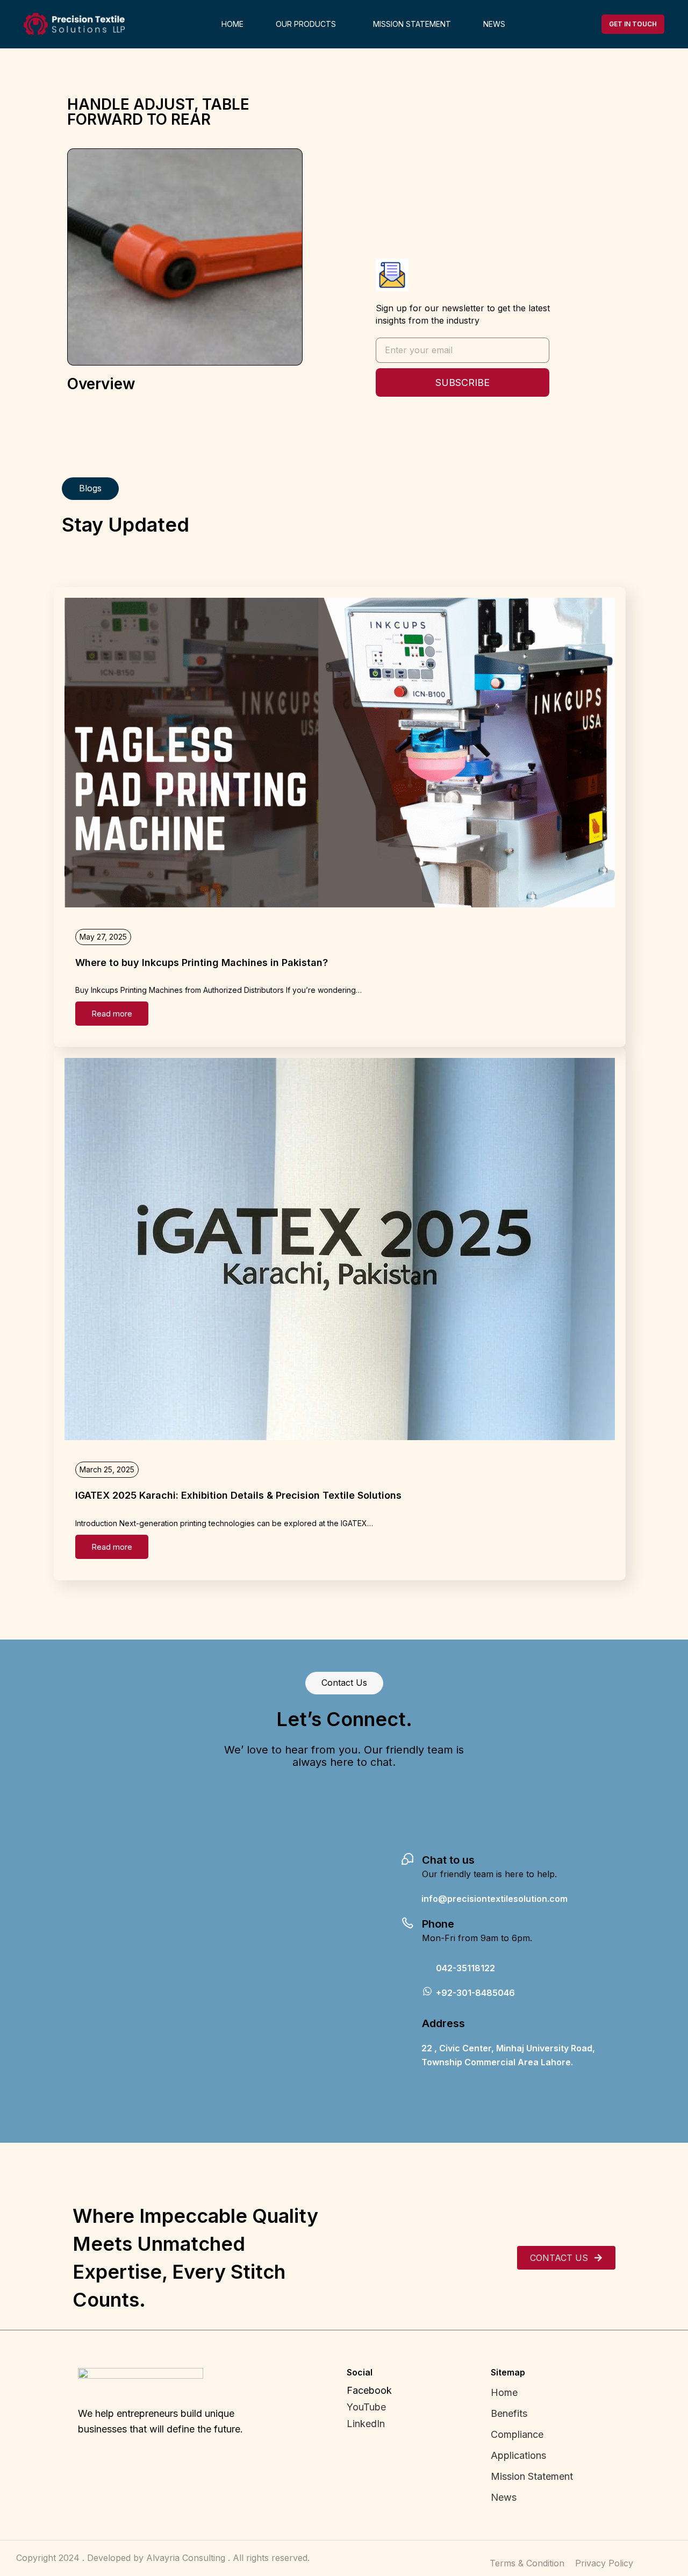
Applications (518, 2455)
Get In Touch (633, 24)
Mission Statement (533, 2476)
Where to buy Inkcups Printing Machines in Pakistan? (202, 963)
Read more (112, 1014)
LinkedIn (366, 2424)
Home (504, 2392)
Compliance (517, 2434)
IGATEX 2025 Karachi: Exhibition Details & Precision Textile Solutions (238, 1495)
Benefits (509, 2413)
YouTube (366, 2407)
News (504, 2497)
